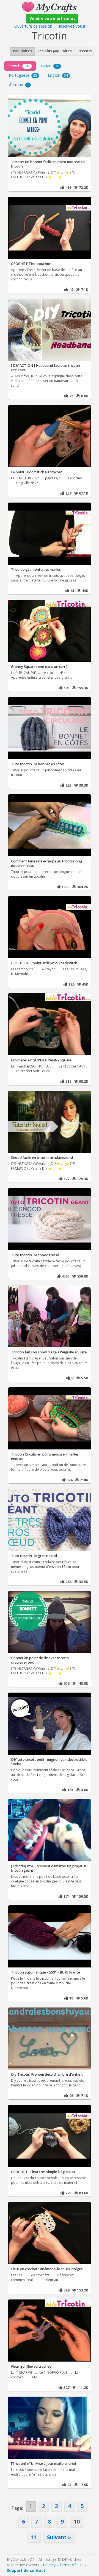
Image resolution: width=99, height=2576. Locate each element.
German (19, 85)
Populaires (22, 51)
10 (77, 2521)
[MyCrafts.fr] (49, 6)
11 (34, 2537)
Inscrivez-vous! (72, 26)
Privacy (49, 2565)
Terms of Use (71, 2565)
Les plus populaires (55, 51)
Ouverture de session (33, 26)
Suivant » (59, 2537)
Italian (50, 66)
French (19, 66)
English (58, 75)
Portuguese (23, 75)
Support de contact (26, 2570)
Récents (85, 51)
